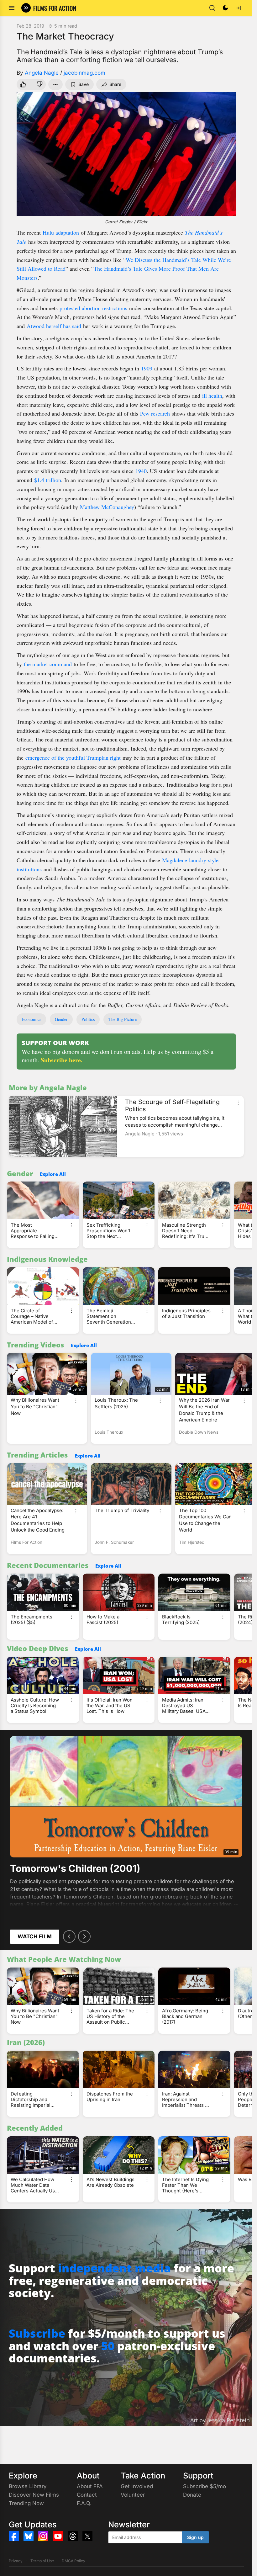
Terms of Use (42, 2561)
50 (108, 2346)
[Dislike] (39, 84)
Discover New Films (34, 2495)
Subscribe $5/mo (205, 2486)
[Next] (84, 1936)
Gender (61, 1019)
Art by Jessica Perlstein (220, 2420)
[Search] (212, 8)
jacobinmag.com (84, 73)
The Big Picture (123, 1019)
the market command (48, 664)
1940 (141, 471)
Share (115, 84)
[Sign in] (239, 8)
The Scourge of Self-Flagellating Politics (172, 1105)
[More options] (238, 1103)
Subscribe (37, 2333)
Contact (87, 2495)
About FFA (90, 2486)
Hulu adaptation (61, 232)
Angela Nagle (42, 73)
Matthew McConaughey (107, 507)
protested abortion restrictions (93, 308)
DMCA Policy (73, 2561)
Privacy (16, 2561)
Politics (88, 1019)
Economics (31, 1019)
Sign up (195, 2537)
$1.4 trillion (48, 480)
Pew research (155, 413)
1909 (147, 368)
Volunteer (133, 2495)
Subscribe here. (62, 1060)
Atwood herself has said (54, 326)
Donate (192, 2495)
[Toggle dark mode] (225, 8)
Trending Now (26, 2503)
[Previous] (69, 1936)
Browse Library (28, 2486)
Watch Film (35, 1936)
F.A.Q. (84, 2503)
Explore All (53, 1174)
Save (84, 84)
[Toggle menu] (12, 8)
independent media (114, 2268)
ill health (212, 396)
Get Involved (137, 2486)
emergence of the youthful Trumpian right (73, 757)
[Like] (23, 84)
